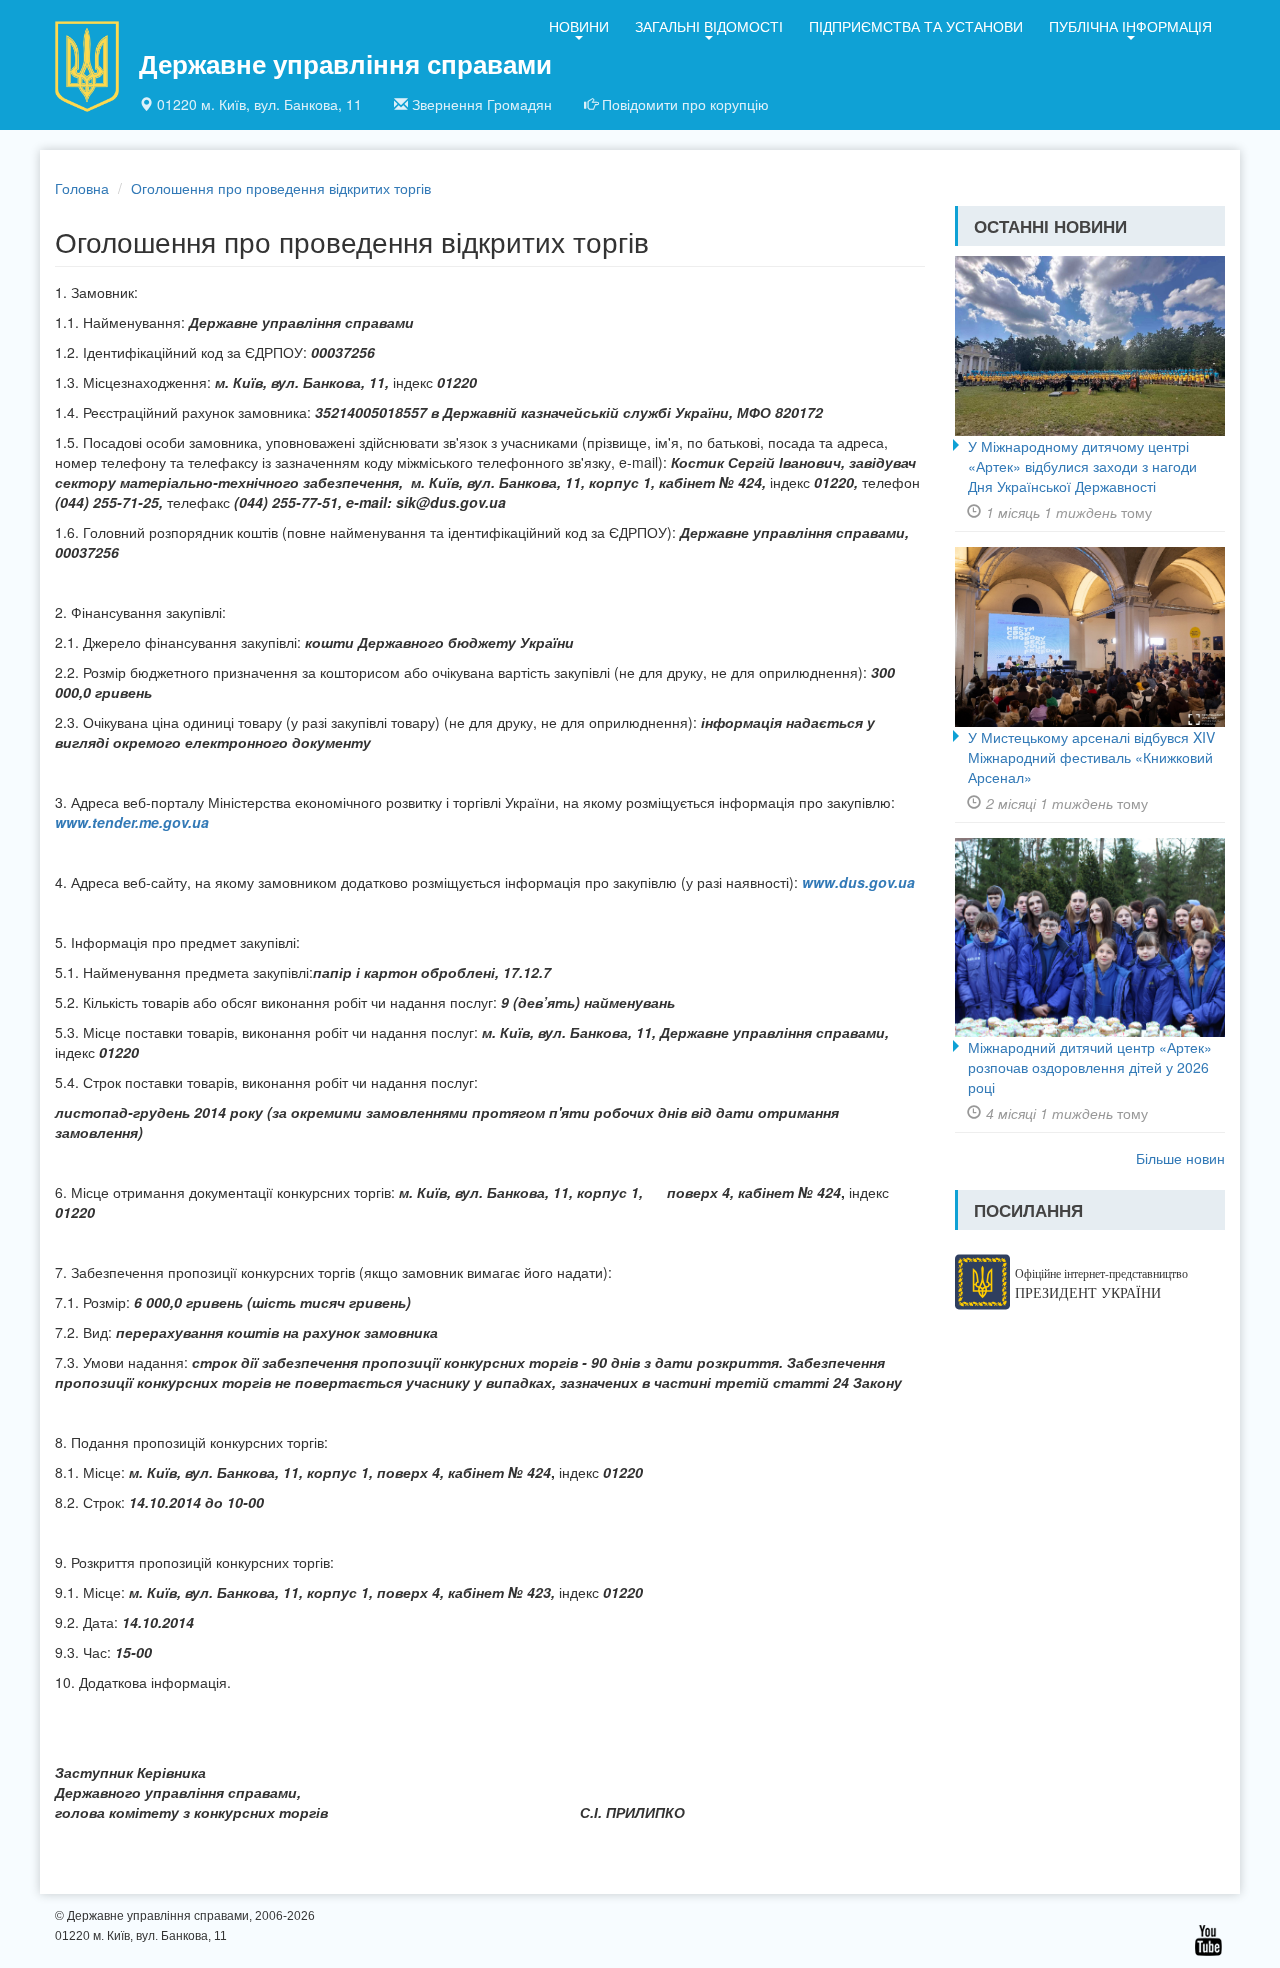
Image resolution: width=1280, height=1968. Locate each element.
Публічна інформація (1130, 26)
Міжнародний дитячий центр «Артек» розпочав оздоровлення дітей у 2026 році (1090, 1067)
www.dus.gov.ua (858, 882)
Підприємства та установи (916, 26)
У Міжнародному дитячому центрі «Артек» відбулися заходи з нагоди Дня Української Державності (1082, 466)
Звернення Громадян (482, 104)
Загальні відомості (709, 26)
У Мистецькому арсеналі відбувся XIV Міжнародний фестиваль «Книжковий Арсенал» (1091, 757)
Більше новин (1180, 1158)
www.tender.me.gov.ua (132, 822)
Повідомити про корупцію (685, 104)
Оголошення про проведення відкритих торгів (281, 188)
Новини (579, 26)
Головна (82, 188)
